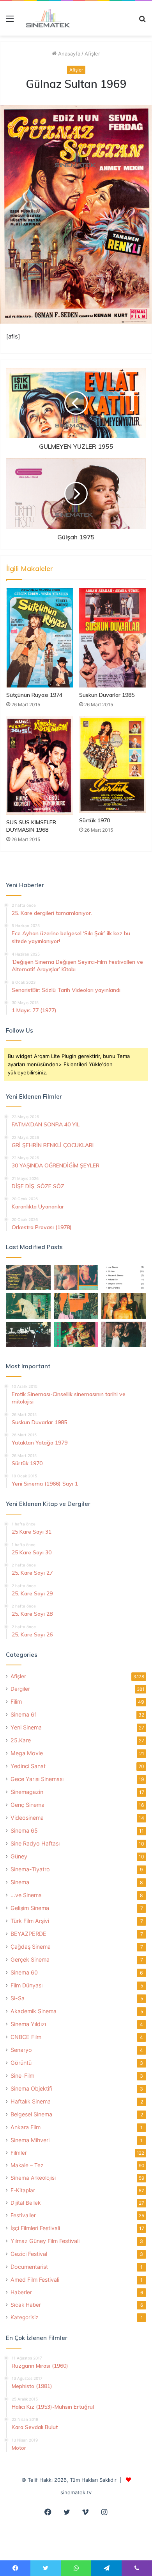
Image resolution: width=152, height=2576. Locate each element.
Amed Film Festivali (35, 2280)
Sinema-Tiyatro (30, 1869)
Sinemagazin (27, 1792)
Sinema (20, 1882)
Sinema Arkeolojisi (33, 2178)
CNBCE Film (26, 2037)
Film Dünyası (27, 1985)
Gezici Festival (29, 2254)
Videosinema (27, 1818)
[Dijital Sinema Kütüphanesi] (45, 18)
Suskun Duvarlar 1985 (107, 695)
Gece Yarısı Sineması (37, 1779)
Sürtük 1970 (95, 820)
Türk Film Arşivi (30, 1921)
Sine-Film (22, 2076)
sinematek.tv (76, 2492)
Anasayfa (68, 54)
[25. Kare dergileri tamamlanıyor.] (124, 1277)
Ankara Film (26, 2127)
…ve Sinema (26, 1895)
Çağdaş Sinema (31, 1947)
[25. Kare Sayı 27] (28, 1306)
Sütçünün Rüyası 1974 (34, 695)
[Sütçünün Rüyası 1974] (40, 638)
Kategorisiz (24, 2317)
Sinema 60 (24, 1972)
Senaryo (21, 2050)
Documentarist (29, 2267)
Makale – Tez (27, 2165)
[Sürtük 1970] (112, 765)
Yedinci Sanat (28, 1766)
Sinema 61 (24, 1714)
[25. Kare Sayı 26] (28, 1335)
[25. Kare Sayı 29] (76, 1306)
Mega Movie (27, 1753)
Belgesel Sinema (31, 2114)
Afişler (92, 54)
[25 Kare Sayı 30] (76, 1277)
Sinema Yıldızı (28, 2024)
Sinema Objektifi (31, 2088)
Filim (16, 1702)
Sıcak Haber (26, 2305)
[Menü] (10, 21)
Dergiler (20, 1689)
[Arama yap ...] (142, 21)
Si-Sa (18, 1998)
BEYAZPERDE (28, 1934)
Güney (19, 1856)
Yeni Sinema (26, 1727)
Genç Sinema (27, 1805)
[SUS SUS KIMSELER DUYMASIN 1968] (40, 765)
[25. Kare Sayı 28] (124, 1306)
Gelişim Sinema (30, 1908)
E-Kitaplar (23, 2190)
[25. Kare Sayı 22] (124, 1335)
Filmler (19, 2153)
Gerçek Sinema (30, 1959)
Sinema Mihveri (30, 2140)
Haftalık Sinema (31, 2101)
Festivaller (23, 2215)
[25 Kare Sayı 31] (28, 1277)
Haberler (21, 2292)
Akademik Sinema (34, 2011)
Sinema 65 (24, 1830)
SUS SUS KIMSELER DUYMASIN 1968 (31, 826)
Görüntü (21, 2063)
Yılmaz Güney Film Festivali (45, 2241)
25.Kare (21, 1740)
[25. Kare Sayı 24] (76, 1335)
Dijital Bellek (26, 2203)
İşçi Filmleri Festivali (35, 2228)
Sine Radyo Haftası (35, 1843)
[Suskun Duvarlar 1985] (112, 637)
